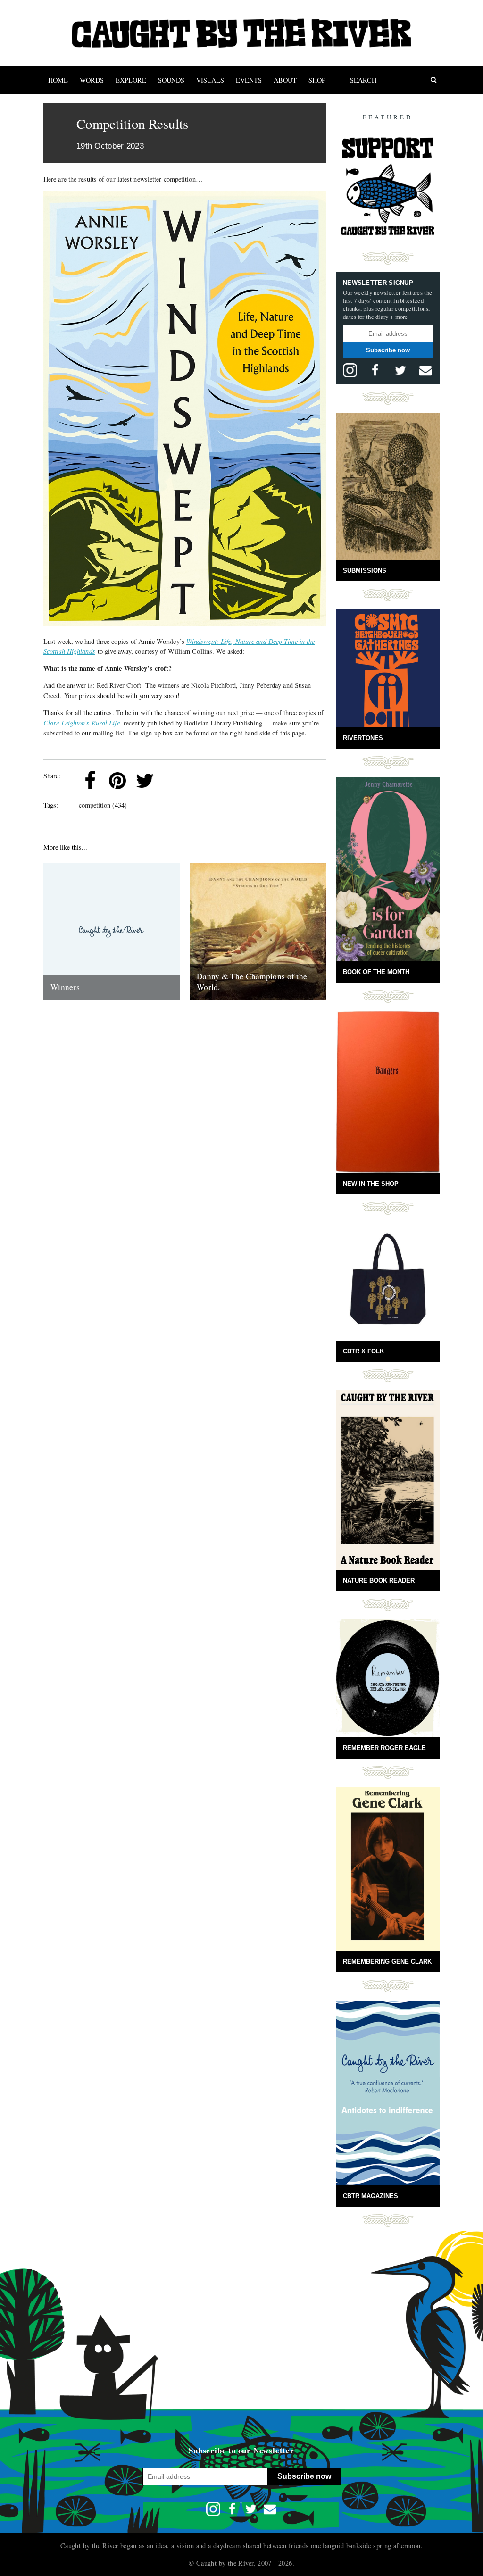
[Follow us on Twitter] (400, 370)
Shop (317, 80)
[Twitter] (145, 781)
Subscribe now (388, 350)
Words (92, 80)
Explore (131, 80)
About (285, 80)
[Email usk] (425, 370)
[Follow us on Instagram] (350, 370)
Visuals (210, 80)
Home (58, 80)
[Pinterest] (117, 781)
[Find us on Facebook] (375, 370)
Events (249, 80)
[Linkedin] (172, 781)
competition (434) (103, 805)
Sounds (171, 80)
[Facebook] (90, 781)
